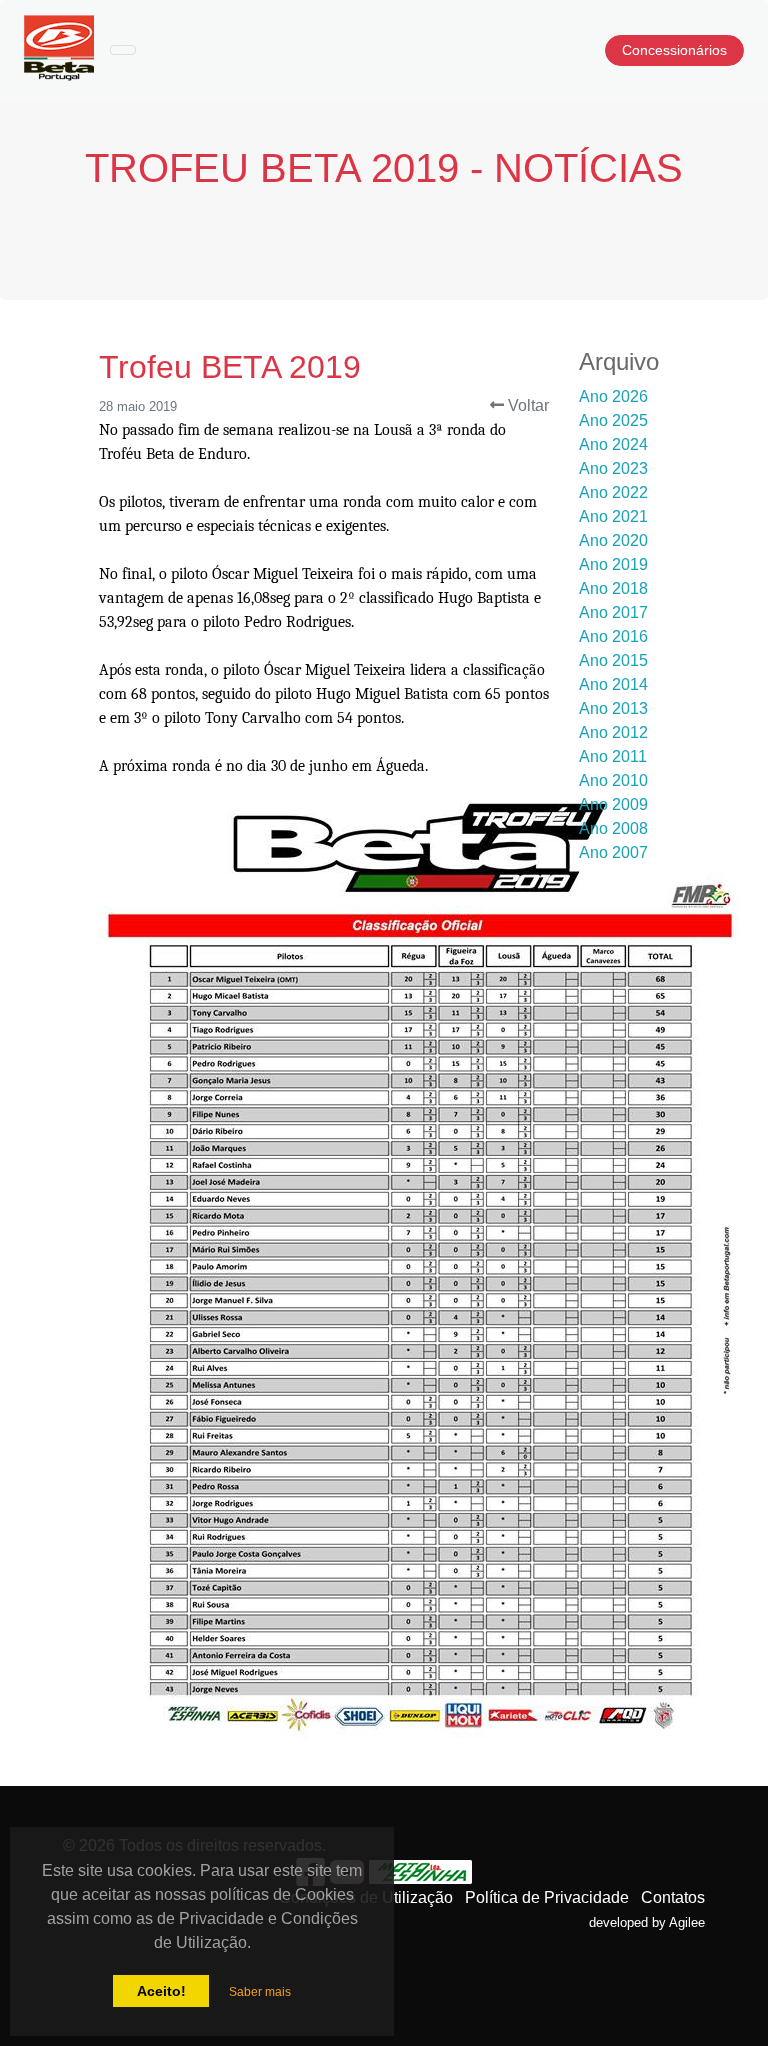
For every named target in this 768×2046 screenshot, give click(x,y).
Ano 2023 (613, 468)
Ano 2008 (613, 828)
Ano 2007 (613, 852)
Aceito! (161, 1991)
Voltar (526, 405)
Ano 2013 (613, 708)
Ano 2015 (613, 660)
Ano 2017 (613, 612)
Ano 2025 (613, 420)
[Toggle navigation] (123, 50)
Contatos (673, 1897)
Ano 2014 (613, 684)
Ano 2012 (613, 732)
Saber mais (260, 1992)
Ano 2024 (613, 444)
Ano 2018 (613, 588)
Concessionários (674, 50)
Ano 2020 (613, 540)
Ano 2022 (613, 492)
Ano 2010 (613, 780)
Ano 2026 (613, 396)
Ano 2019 (613, 564)
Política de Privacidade (547, 1897)
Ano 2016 (613, 636)
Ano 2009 (613, 804)
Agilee (687, 1922)
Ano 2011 (613, 756)
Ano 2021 (613, 516)
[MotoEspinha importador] (421, 1871)
